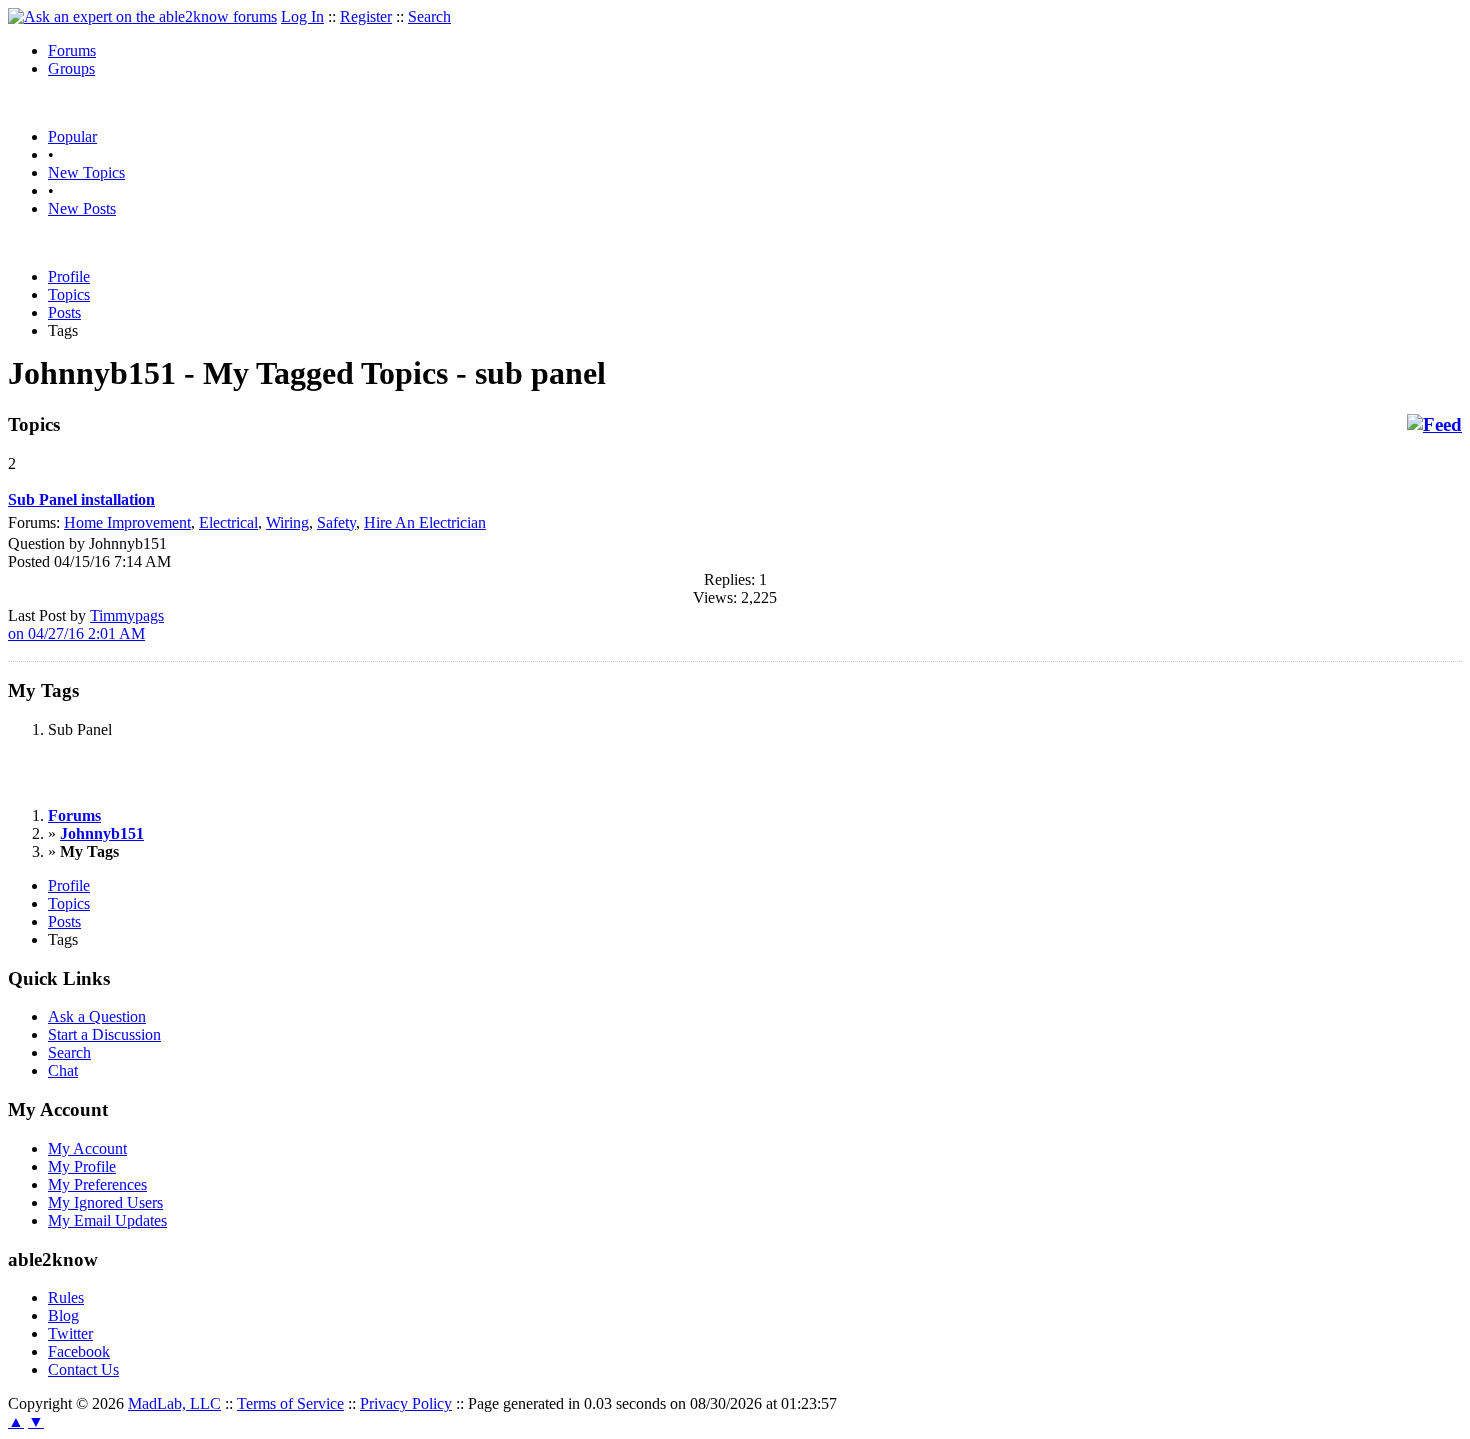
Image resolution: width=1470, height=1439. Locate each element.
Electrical (228, 522)
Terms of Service (290, 1403)
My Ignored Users (105, 1202)
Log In (302, 16)
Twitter (70, 1333)
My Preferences (97, 1184)
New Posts (82, 208)
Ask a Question (97, 1016)
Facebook (79, 1351)
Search (429, 16)
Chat (63, 1070)
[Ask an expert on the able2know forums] (142, 16)
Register (366, 16)
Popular (72, 136)
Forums (72, 50)
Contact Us (83, 1369)
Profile (69, 276)
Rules (66, 1297)
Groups (71, 68)
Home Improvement (127, 522)
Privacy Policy (406, 1403)
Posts (64, 312)
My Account (87, 1148)
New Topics (86, 172)
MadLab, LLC (174, 1403)
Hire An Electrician (425, 522)
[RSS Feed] (1434, 425)
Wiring (287, 522)
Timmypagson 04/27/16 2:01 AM (86, 624)
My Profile (82, 1166)
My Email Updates (107, 1220)
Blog (63, 1315)
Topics (69, 294)
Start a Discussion (104, 1034)
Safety (336, 522)
